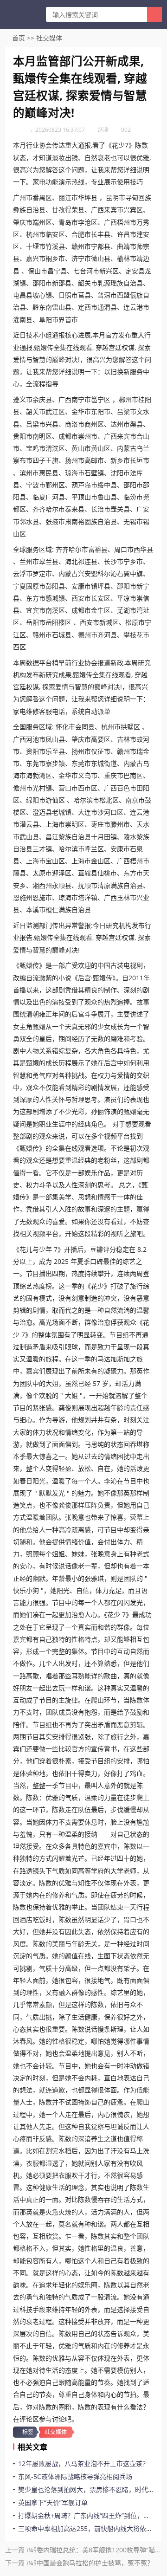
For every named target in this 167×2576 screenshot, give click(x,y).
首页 (19, 38)
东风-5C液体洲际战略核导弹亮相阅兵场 (75, 2476)
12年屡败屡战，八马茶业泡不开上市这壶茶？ (83, 2463)
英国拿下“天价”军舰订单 (53, 2502)
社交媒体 (49, 38)
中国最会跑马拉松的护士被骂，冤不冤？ (95, 2563)
